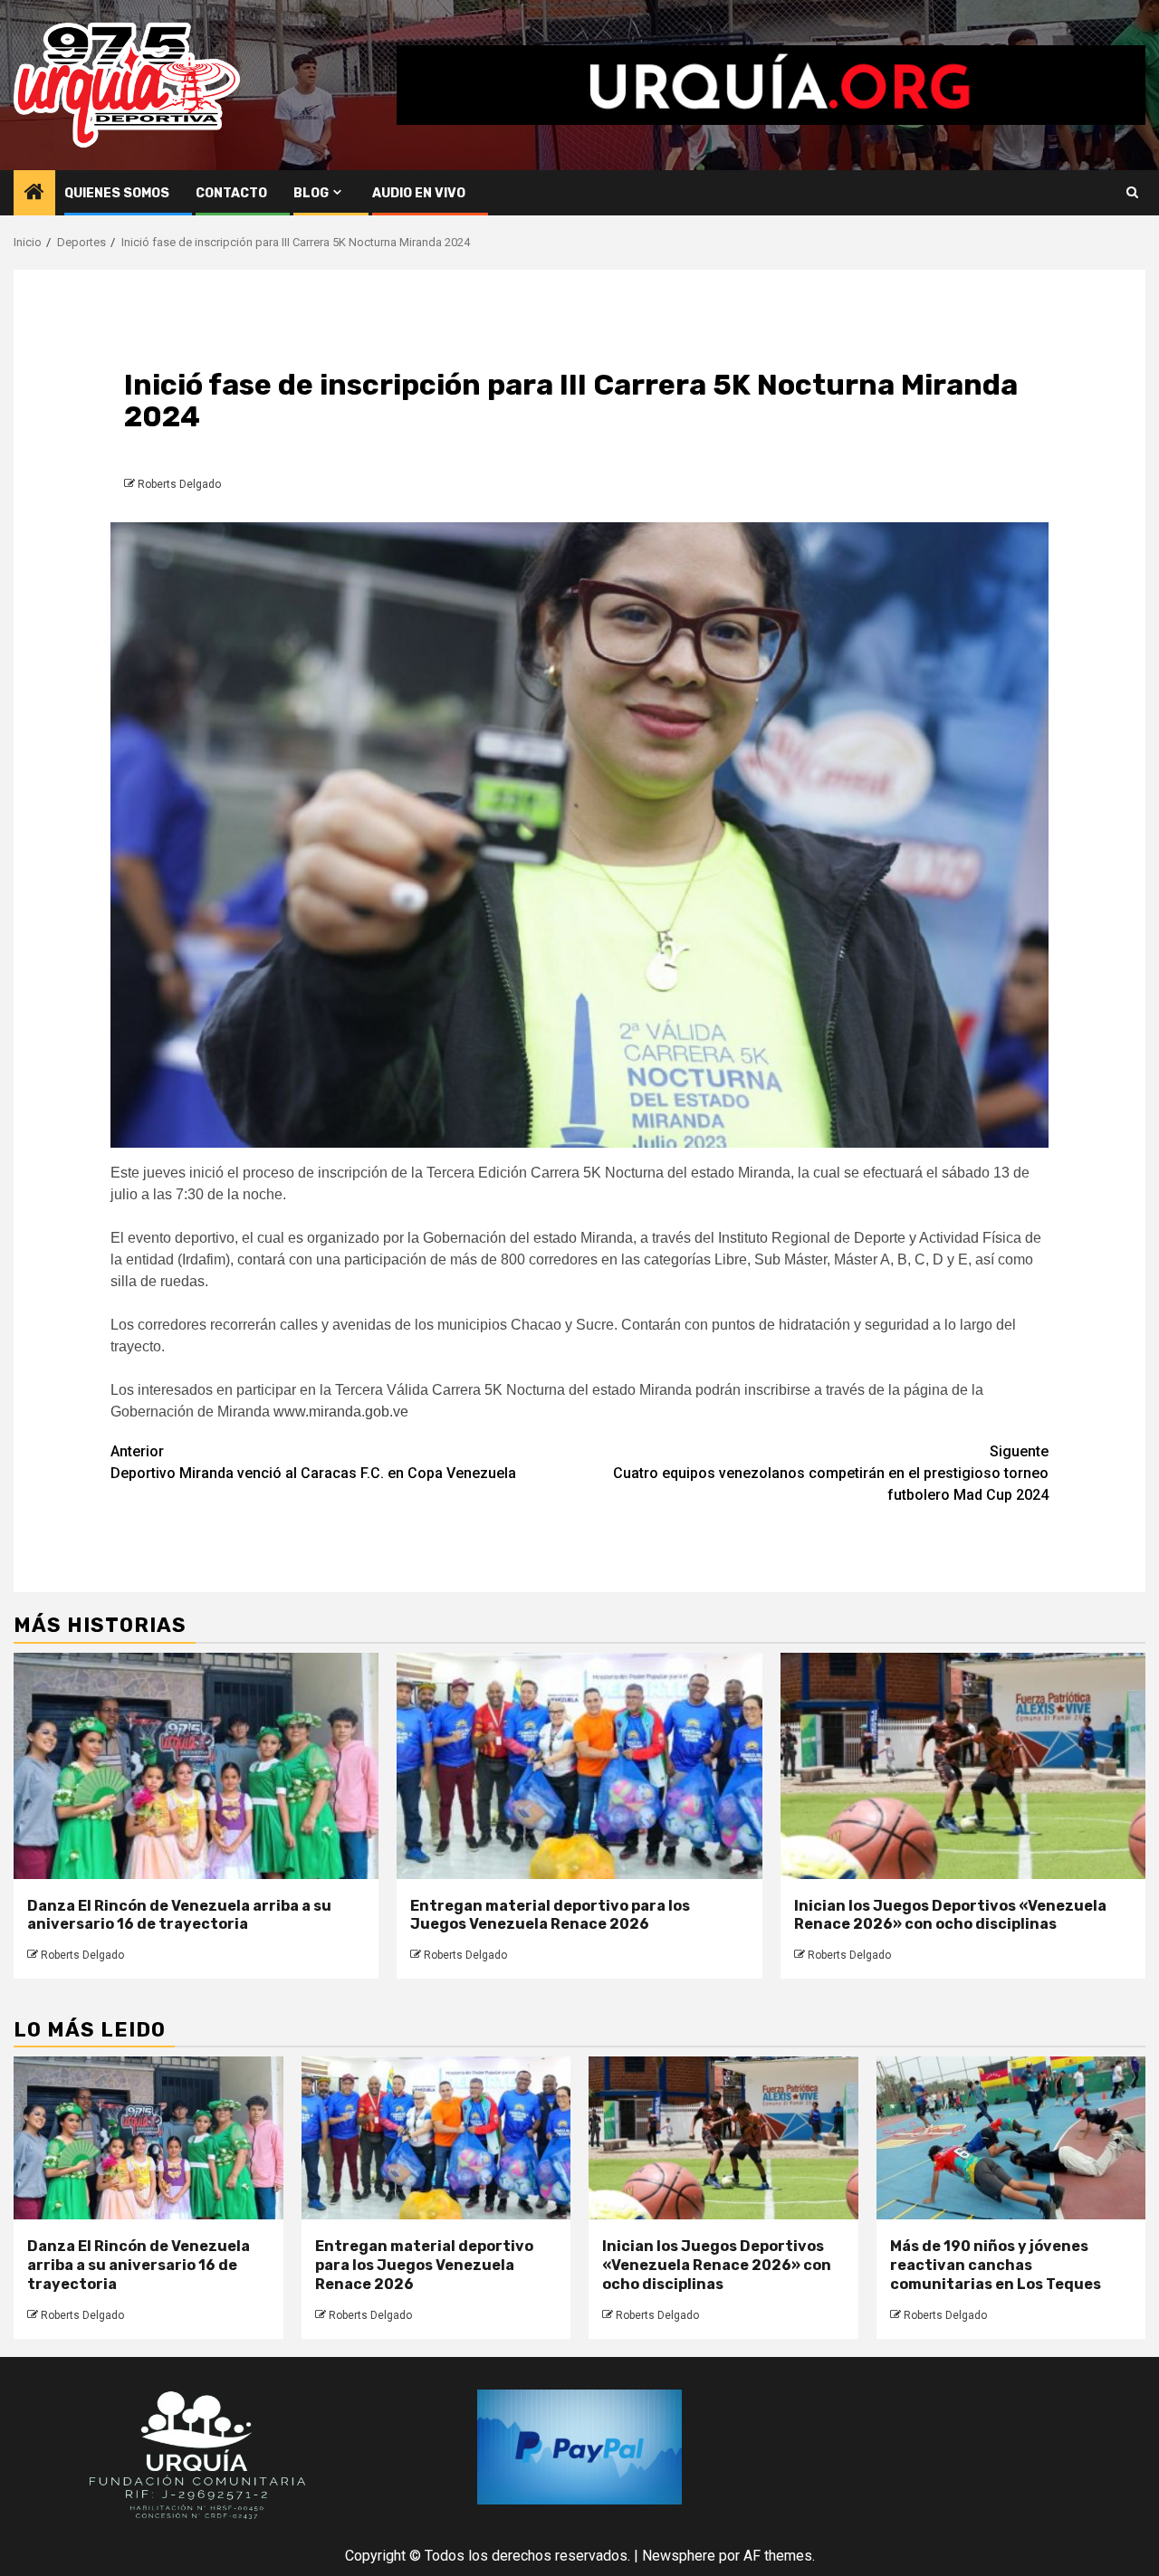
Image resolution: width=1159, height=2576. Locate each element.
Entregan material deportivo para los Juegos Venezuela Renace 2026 (550, 1915)
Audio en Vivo (419, 193)
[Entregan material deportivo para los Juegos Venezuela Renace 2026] (579, 1766)
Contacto (231, 193)
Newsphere (679, 2556)
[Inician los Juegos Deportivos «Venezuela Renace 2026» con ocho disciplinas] (963, 1766)
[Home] (34, 194)
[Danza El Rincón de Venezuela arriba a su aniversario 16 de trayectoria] (196, 1766)
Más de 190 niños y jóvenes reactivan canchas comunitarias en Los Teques (996, 2265)
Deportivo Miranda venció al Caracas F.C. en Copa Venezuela (313, 1462)
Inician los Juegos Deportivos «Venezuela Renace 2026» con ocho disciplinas (950, 1915)
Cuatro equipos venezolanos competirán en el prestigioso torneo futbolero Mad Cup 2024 (831, 1473)
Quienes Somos (117, 193)
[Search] (1132, 193)
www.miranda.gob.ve (341, 1412)
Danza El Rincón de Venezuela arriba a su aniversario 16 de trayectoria (179, 1915)
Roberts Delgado (179, 484)
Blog (311, 193)
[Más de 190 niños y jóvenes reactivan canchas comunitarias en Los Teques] (1011, 2138)
